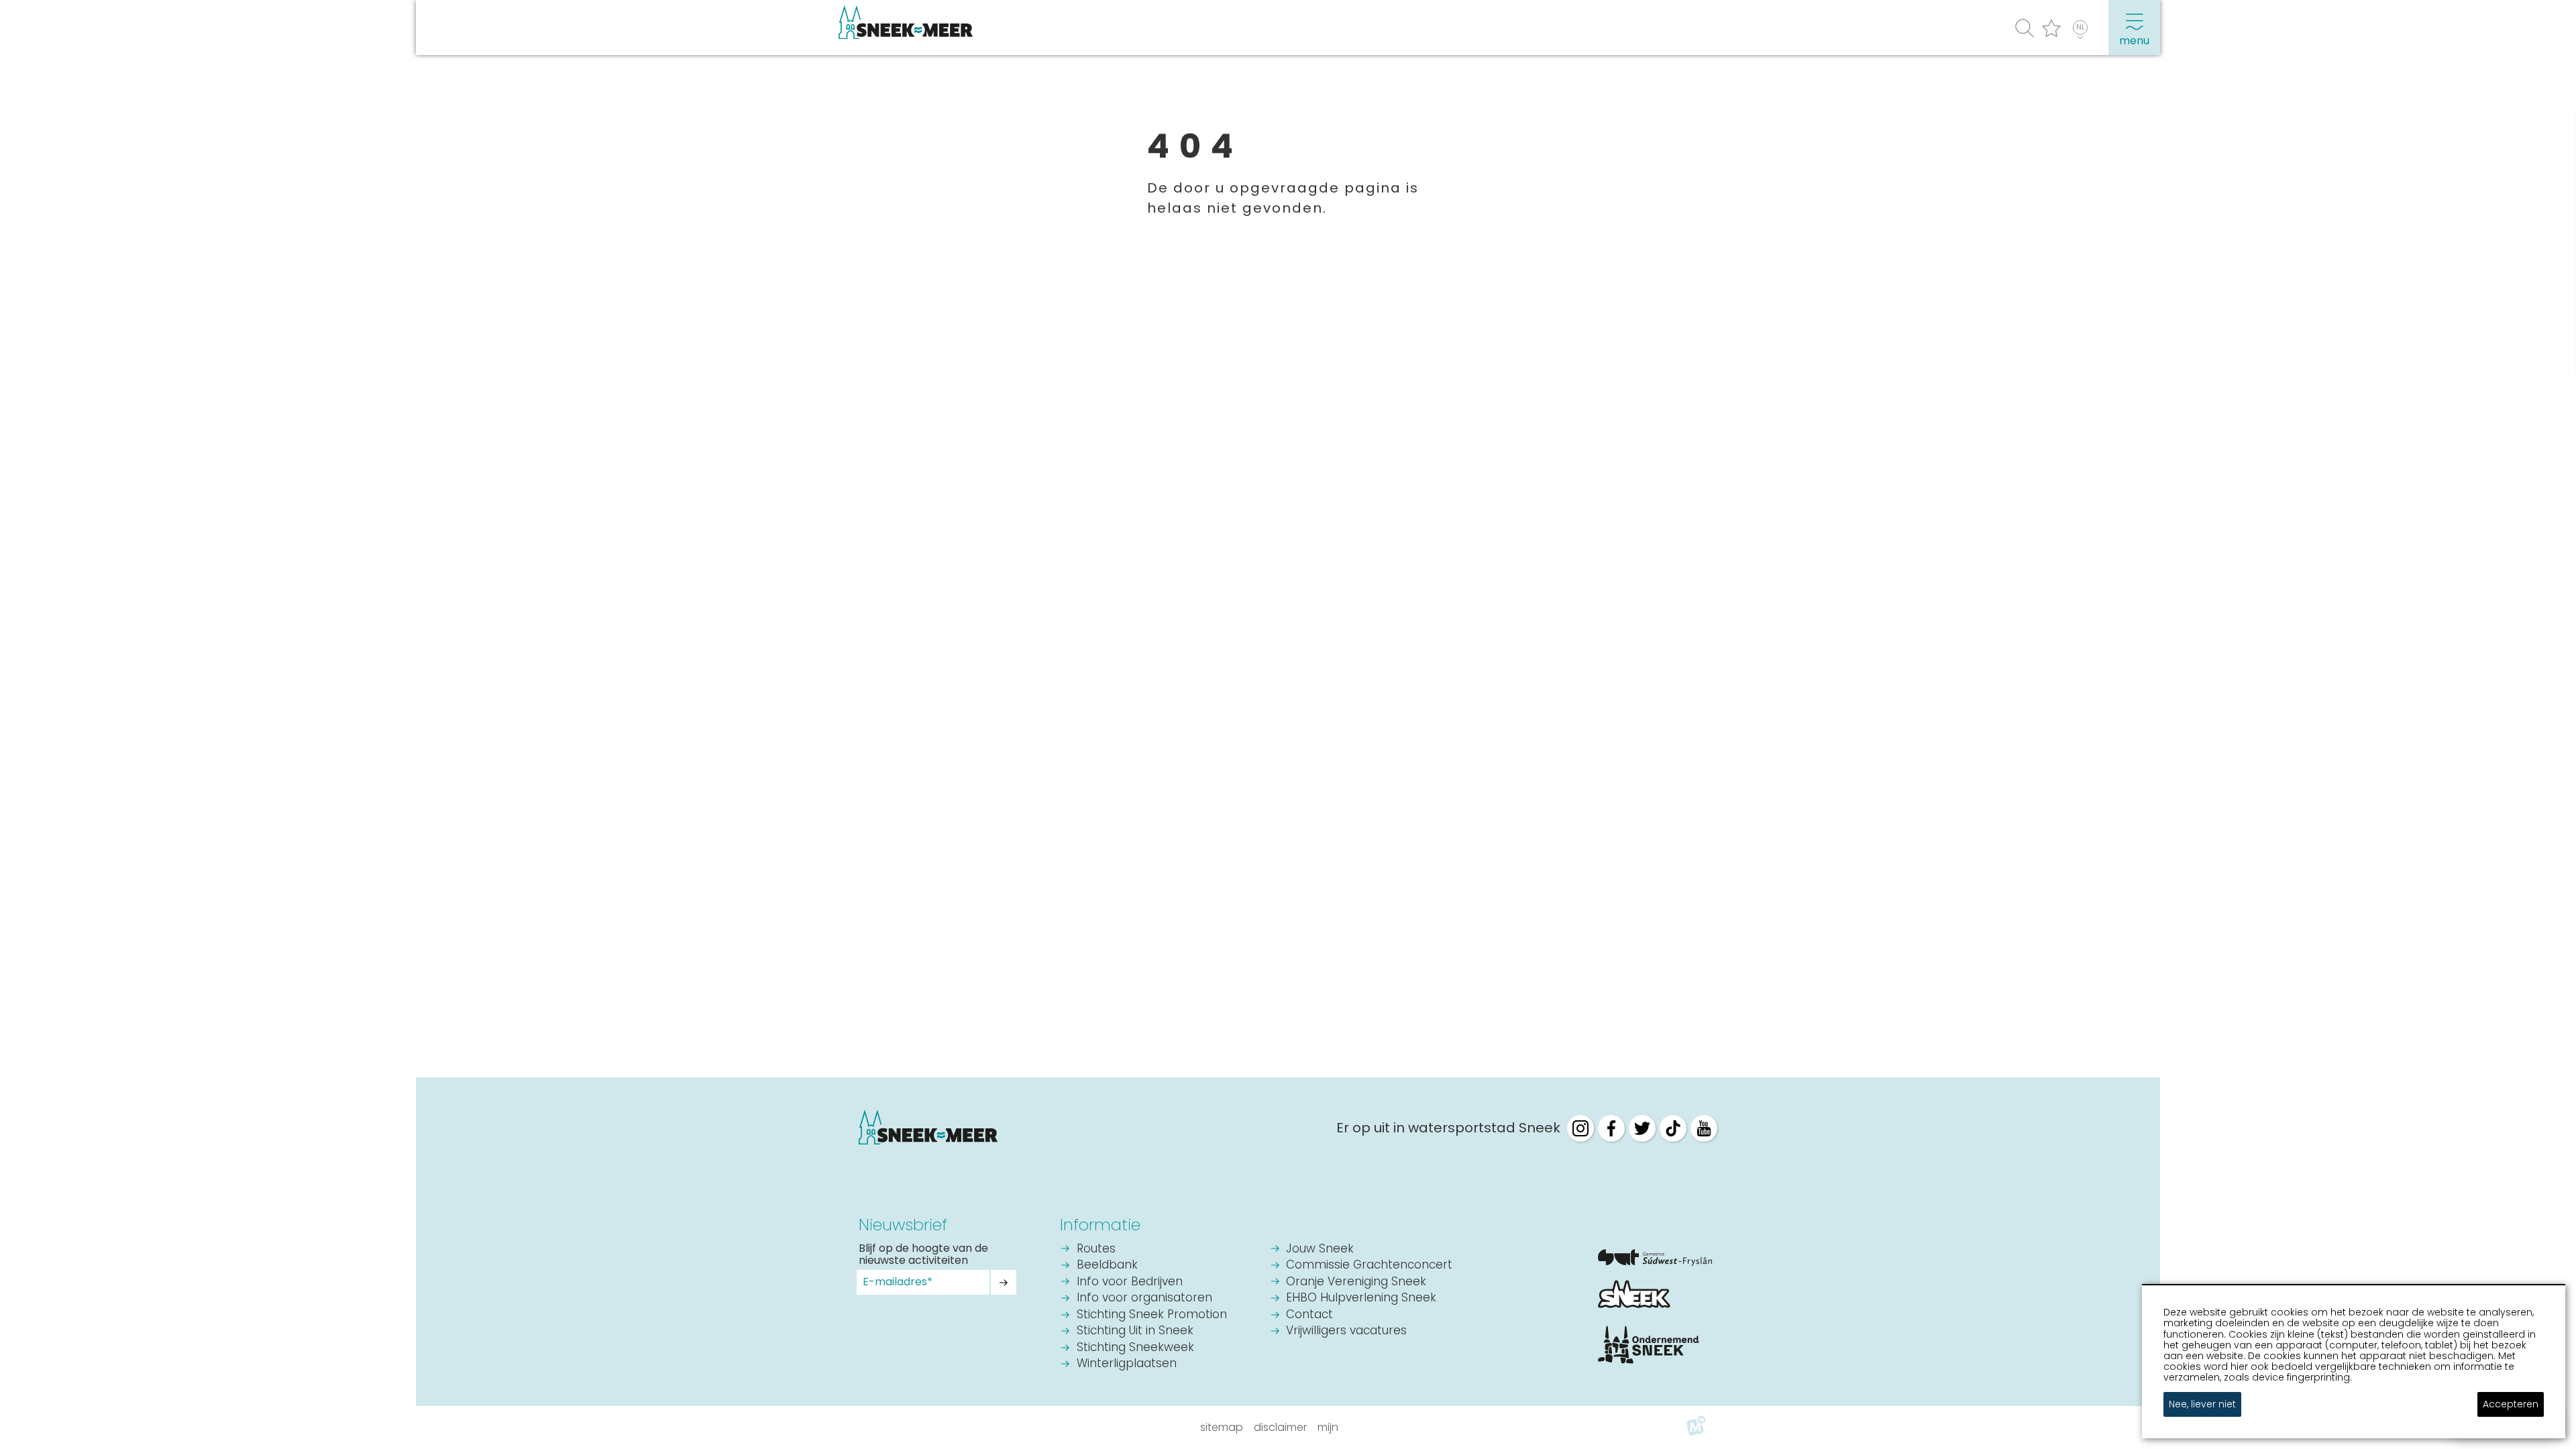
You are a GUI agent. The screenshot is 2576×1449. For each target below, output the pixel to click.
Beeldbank (1107, 1266)
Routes (1096, 1249)
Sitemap (1222, 1427)
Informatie (1100, 1225)
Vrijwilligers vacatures (1346, 1331)
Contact (1309, 1315)
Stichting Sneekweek (1135, 1348)
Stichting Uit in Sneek (1135, 1331)
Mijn (1328, 1427)
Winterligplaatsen (1127, 1364)
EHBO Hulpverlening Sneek (1361, 1298)
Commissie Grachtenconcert (1369, 1266)
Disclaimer (1280, 1427)
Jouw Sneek (1320, 1249)
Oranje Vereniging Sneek (1356, 1282)
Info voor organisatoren (1144, 1298)
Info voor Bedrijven (1130, 1282)
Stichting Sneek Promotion (1152, 1315)
